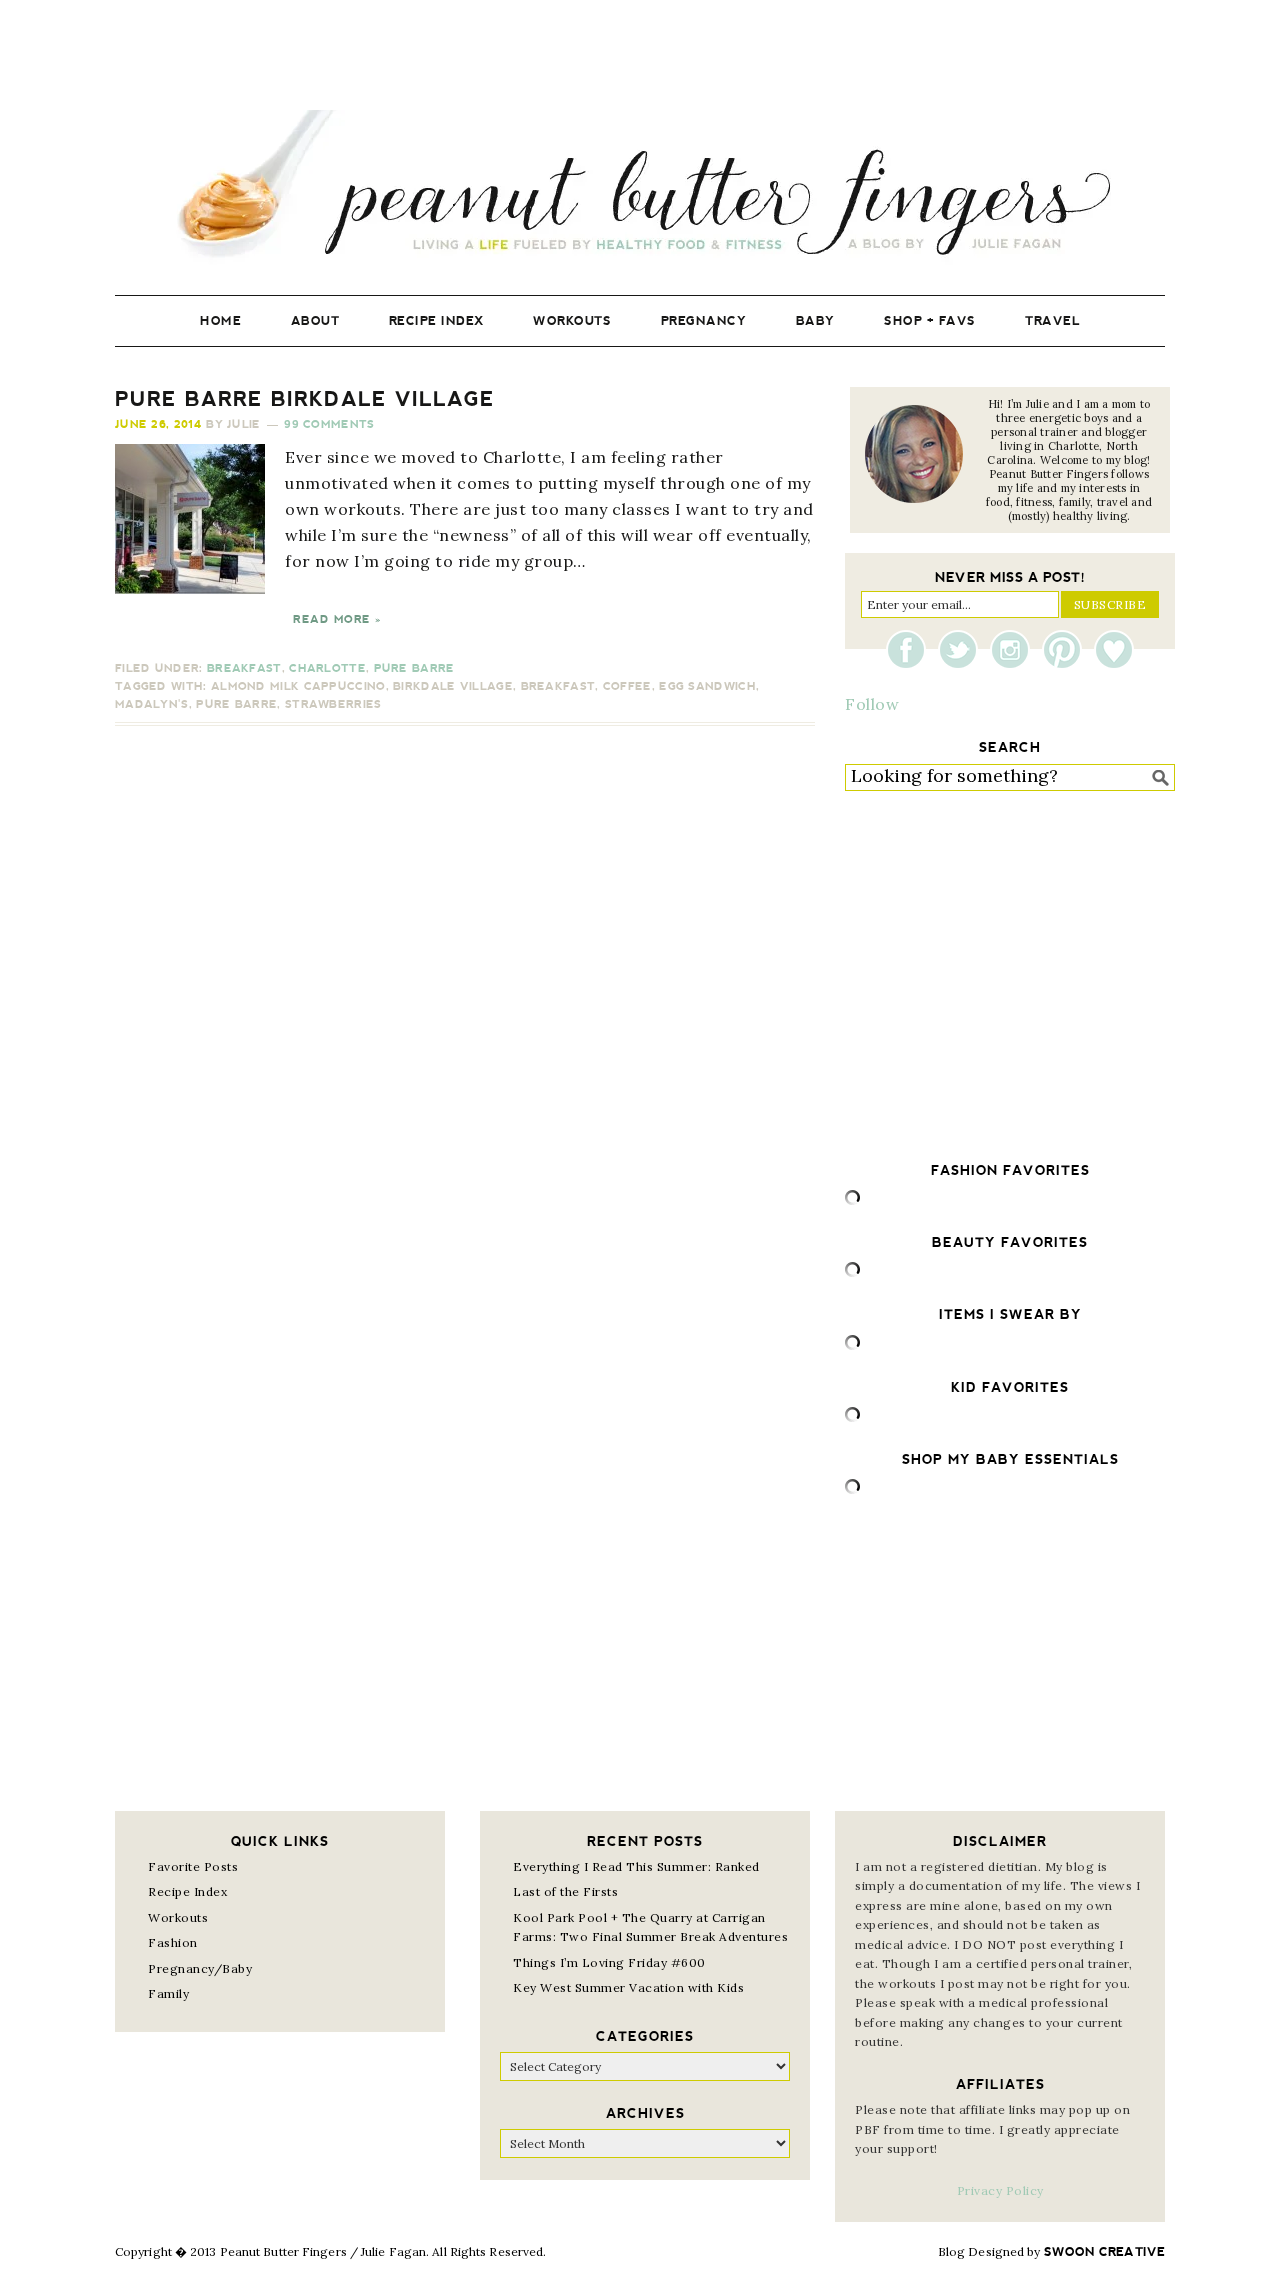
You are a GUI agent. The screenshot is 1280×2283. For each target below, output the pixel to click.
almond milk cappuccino (298, 686)
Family (168, 1993)
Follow (872, 704)
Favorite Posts (193, 1866)
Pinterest (1067, 650)
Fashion (173, 1942)
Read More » (337, 619)
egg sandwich (707, 686)
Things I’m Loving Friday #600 (609, 1962)
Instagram (1015, 650)
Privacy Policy (1000, 2190)
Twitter (963, 650)
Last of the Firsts (565, 1891)
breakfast (558, 686)
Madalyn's (152, 704)
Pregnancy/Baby (200, 1968)
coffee (627, 686)
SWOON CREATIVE (1104, 2252)
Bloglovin (1114, 650)
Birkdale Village (453, 686)
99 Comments (329, 424)
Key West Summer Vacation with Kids (628, 1987)
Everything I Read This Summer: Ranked (636, 1866)
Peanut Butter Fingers (640, 187)
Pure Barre (414, 668)
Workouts (178, 1917)
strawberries (333, 704)
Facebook (911, 650)
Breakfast (244, 668)
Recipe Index (187, 1891)
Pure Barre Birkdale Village (305, 399)
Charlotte (327, 668)
